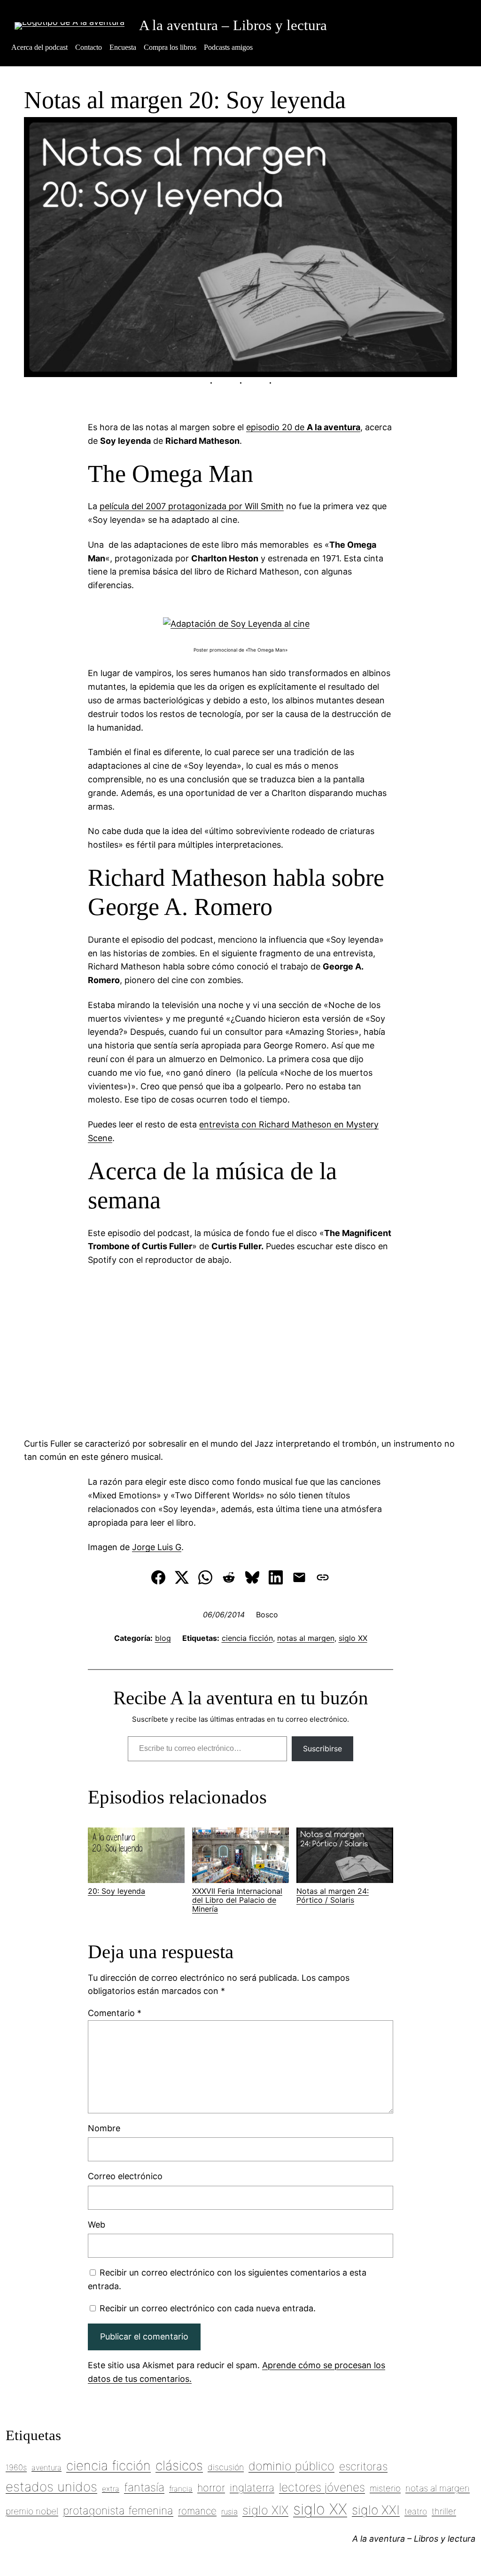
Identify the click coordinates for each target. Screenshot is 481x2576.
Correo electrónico (125, 2176)
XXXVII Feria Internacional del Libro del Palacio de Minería (237, 1900)
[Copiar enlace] (323, 1577)
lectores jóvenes (322, 2487)
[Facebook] (158, 1577)
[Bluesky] (252, 1577)
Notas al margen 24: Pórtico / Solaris (333, 1895)
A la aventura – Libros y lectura (233, 25)
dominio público (291, 2466)
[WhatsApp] (205, 1577)
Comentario (115, 2013)
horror (211, 2488)
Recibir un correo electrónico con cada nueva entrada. (208, 2308)
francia (181, 2489)
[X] (182, 1577)
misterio (385, 2488)
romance (197, 2511)
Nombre (104, 2128)
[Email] (299, 1577)
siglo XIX (265, 2510)
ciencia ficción (247, 1638)
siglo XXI (376, 2510)
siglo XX (353, 1638)
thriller (444, 2511)
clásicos (179, 2466)
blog (163, 1638)
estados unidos (51, 2487)
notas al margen (306, 1638)
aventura (47, 2467)
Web (97, 2225)
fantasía (144, 2487)
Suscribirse (322, 1749)
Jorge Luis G (157, 1547)
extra (111, 2489)
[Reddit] (229, 1577)
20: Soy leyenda (116, 1891)
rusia (229, 2512)
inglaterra (252, 2488)
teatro (416, 2511)
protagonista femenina (118, 2511)
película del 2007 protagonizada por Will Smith (192, 506)
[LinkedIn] (276, 1577)
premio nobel (32, 2511)
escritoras (363, 2466)
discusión (226, 2467)
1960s (16, 2467)
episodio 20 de (303, 427)
